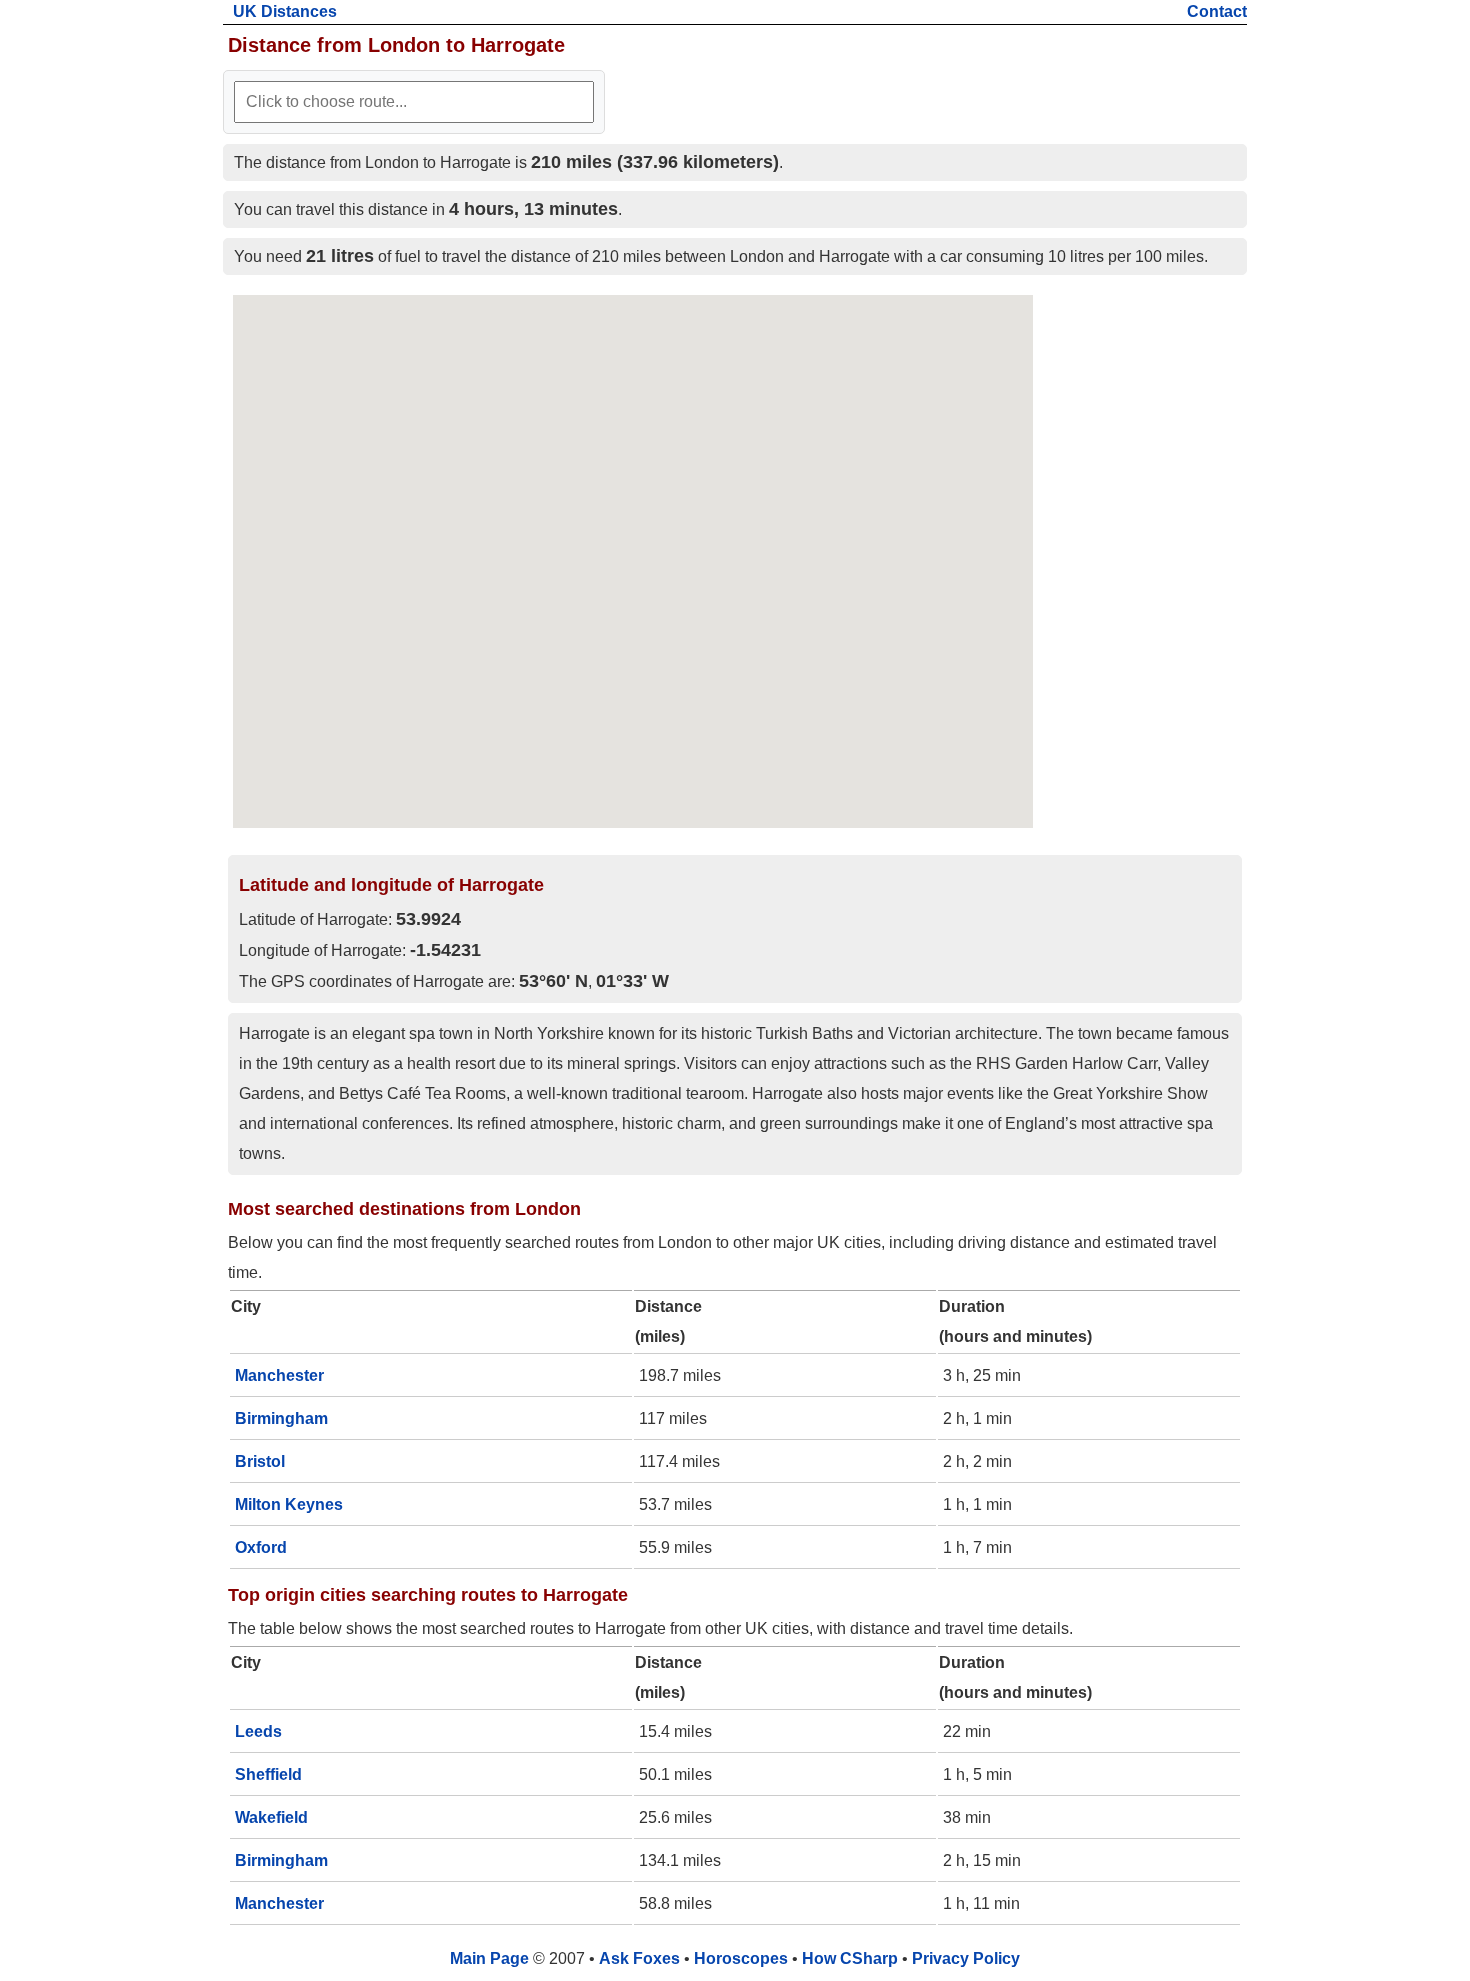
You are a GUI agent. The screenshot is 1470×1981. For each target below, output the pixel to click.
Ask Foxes (639, 1958)
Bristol (260, 1461)
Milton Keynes (289, 1504)
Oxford (261, 1547)
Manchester (279, 1375)
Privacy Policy (966, 1958)
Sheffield (268, 1774)
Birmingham (281, 1418)
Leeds (258, 1731)
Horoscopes (741, 1958)
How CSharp (850, 1958)
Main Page (489, 1958)
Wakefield (271, 1817)
